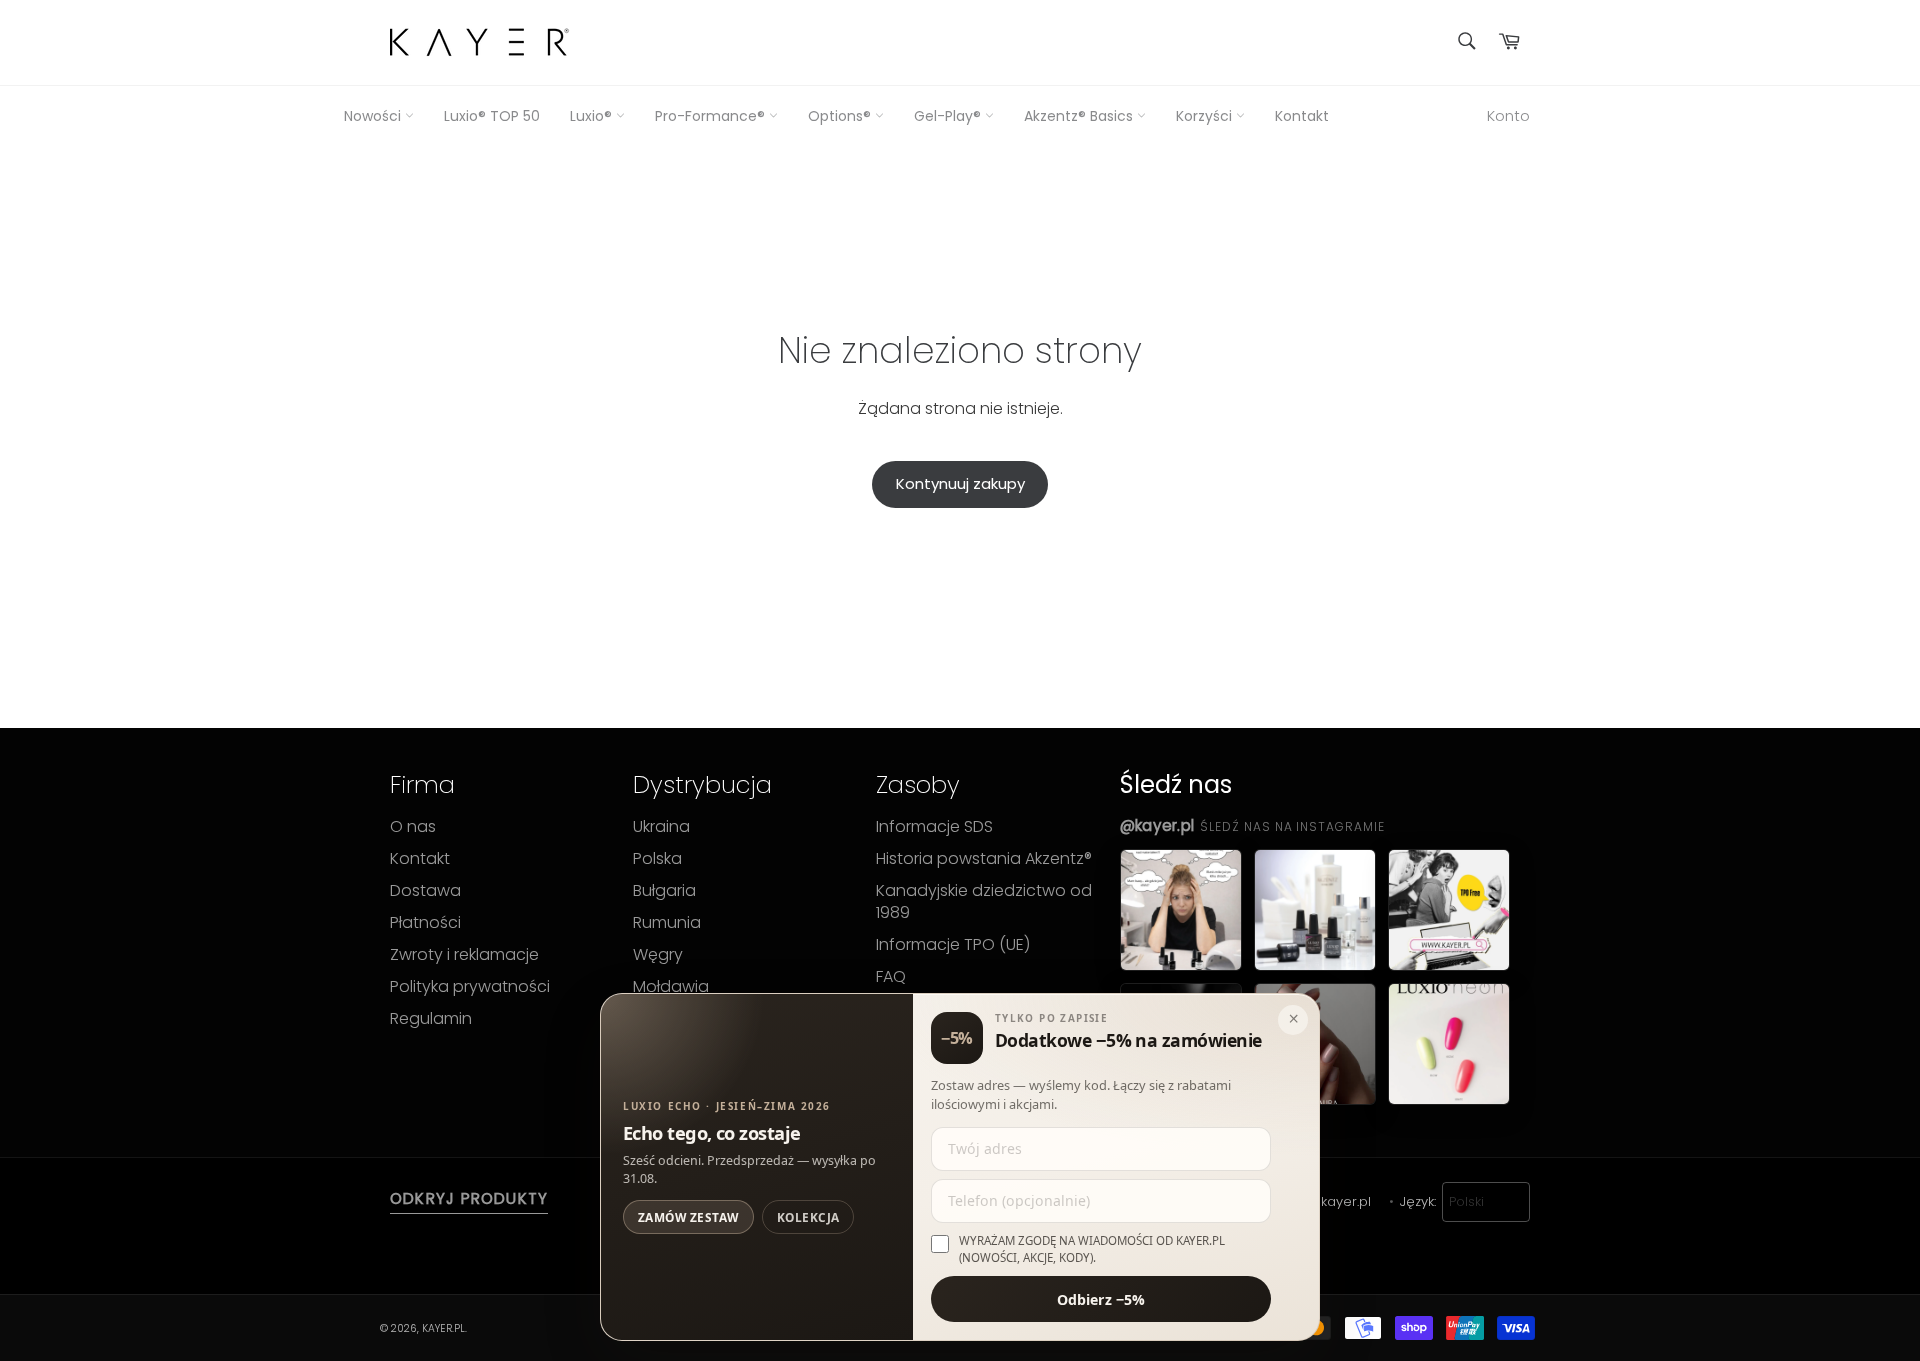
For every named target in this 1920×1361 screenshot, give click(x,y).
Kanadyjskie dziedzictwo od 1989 (984, 902)
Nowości (374, 116)
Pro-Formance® (712, 116)
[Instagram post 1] (1181, 910)
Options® (841, 116)
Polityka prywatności (470, 987)
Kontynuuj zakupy (960, 483)
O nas (413, 827)
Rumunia (667, 923)
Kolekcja (808, 1217)
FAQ (891, 977)
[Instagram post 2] (1315, 910)
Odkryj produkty (469, 1199)
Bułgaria (664, 891)
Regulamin (431, 1019)
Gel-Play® (949, 116)
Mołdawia (671, 987)
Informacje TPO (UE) (953, 945)
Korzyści (1206, 116)
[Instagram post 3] (1449, 910)
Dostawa (425, 891)
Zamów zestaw (688, 1217)
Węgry (658, 955)
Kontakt (1302, 116)
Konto (1508, 115)
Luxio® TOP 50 (492, 116)
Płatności (425, 923)
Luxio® (593, 116)
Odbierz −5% (1101, 1298)
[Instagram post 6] (1449, 1044)
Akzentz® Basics (1080, 116)
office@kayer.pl (1321, 1202)
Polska (657, 859)
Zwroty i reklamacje (464, 955)
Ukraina (661, 827)
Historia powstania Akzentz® (984, 859)
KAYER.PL (443, 1328)
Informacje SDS (934, 827)
